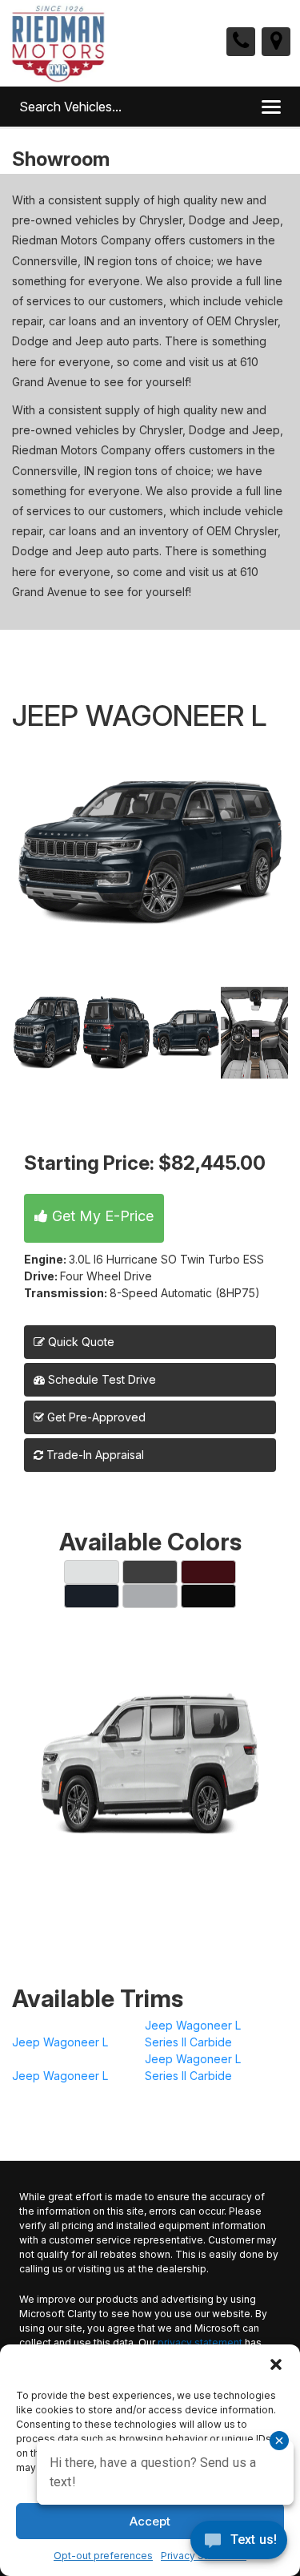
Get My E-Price (101, 1216)
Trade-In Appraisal (94, 1455)
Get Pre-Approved (96, 1417)
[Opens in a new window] (276, 42)
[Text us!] (239, 2544)
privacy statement (200, 2342)
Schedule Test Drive (100, 1379)
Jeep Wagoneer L (60, 2042)
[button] (276, 2364)
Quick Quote (80, 1342)
